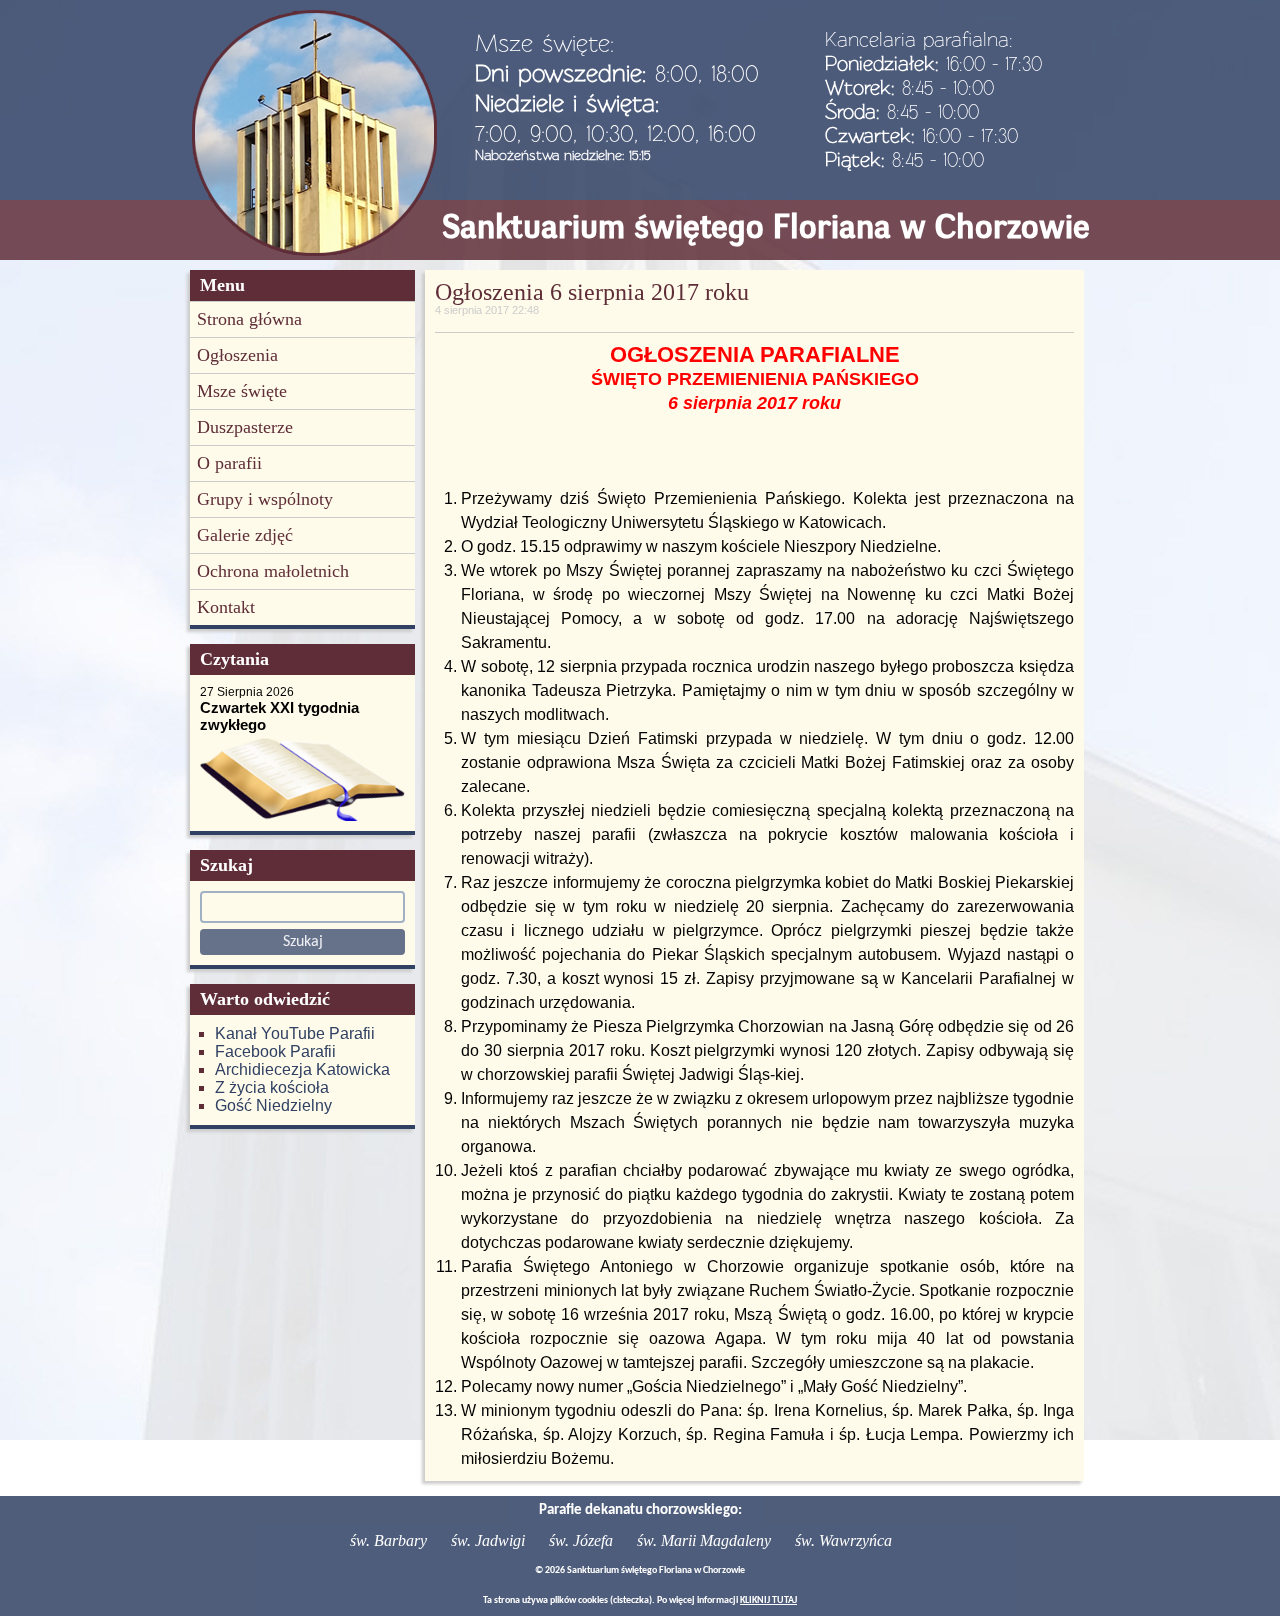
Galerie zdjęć (245, 535)
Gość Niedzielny (273, 1105)
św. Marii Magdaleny (704, 1540)
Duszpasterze (245, 427)
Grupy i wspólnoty (265, 499)
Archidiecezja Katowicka (302, 1069)
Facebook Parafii (275, 1051)
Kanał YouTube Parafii (295, 1033)
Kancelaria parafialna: (919, 39)
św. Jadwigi (488, 1540)
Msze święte (242, 391)
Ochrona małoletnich (273, 571)
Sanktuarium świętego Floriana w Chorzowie (766, 226)
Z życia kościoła (272, 1087)
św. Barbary (388, 1540)
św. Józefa (581, 1540)
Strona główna (249, 319)
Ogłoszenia (237, 355)
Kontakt (226, 607)
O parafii (229, 463)
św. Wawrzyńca (843, 1540)
